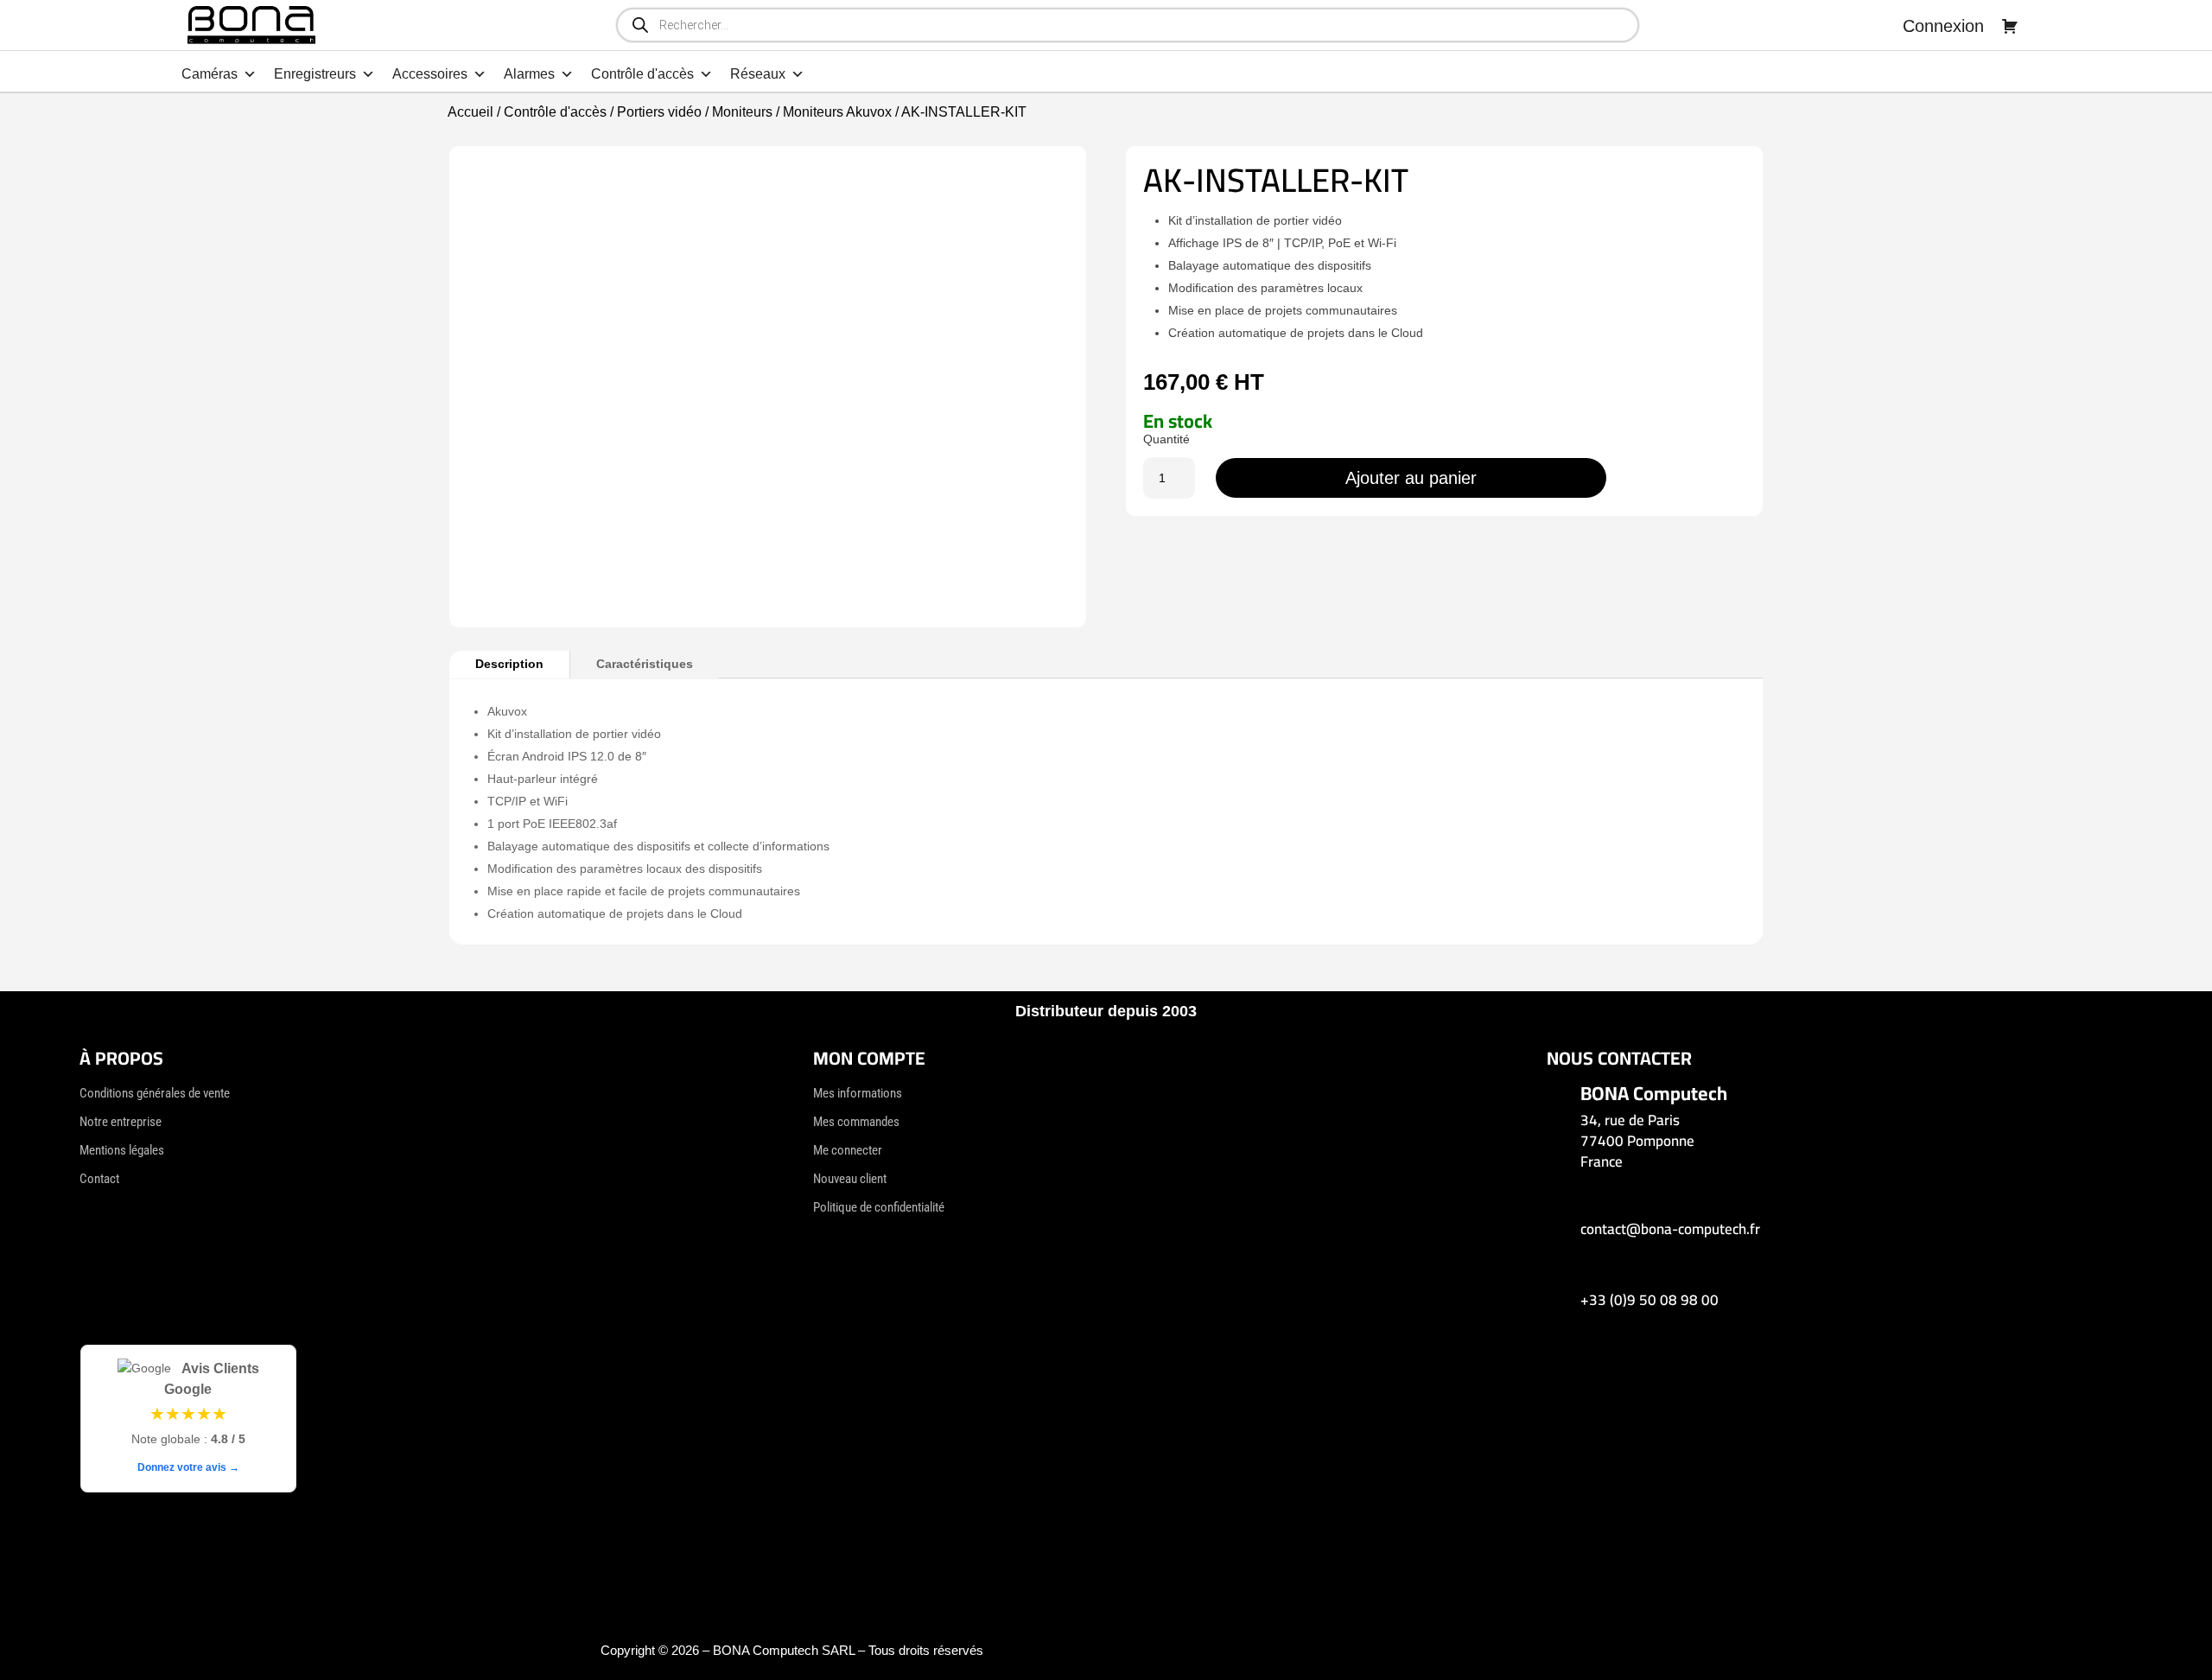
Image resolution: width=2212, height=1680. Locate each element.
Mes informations (858, 1093)
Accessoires (430, 74)
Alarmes (529, 74)
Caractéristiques (645, 664)
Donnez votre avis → (188, 1467)
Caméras (210, 74)
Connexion (1943, 26)
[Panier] (2010, 26)
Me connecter (848, 1150)
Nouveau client (850, 1179)
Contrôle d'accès (642, 74)
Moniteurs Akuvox (837, 112)
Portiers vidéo (659, 112)
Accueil (470, 112)
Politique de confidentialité (879, 1207)
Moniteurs (742, 112)
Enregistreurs (315, 74)
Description (509, 664)
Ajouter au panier (1411, 478)
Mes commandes (856, 1122)
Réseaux (758, 74)
